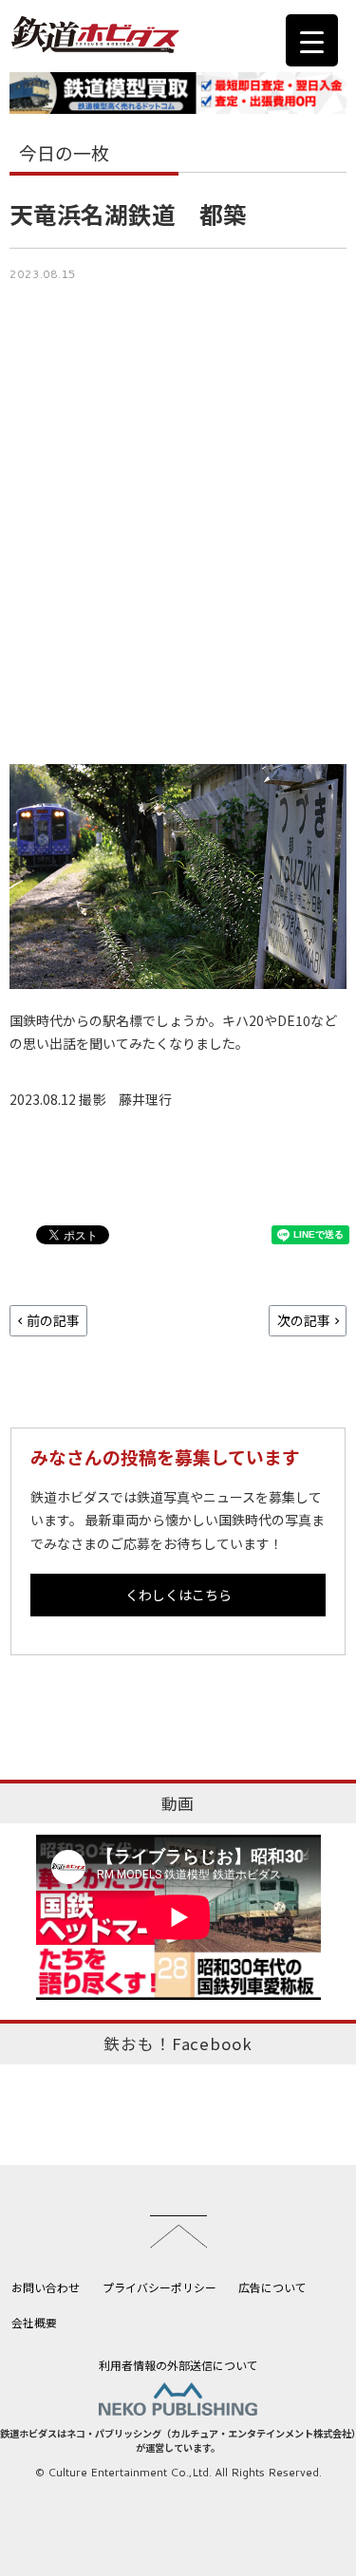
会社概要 (34, 2322)
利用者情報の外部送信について (178, 2365)
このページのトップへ (178, 2231)
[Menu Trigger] (312, 40)
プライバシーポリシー (159, 2287)
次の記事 (304, 1320)
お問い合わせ (46, 2287)
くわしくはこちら (178, 1595)
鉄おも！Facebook (178, 2044)
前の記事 (53, 1320)
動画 (178, 1803)
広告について (272, 2287)
